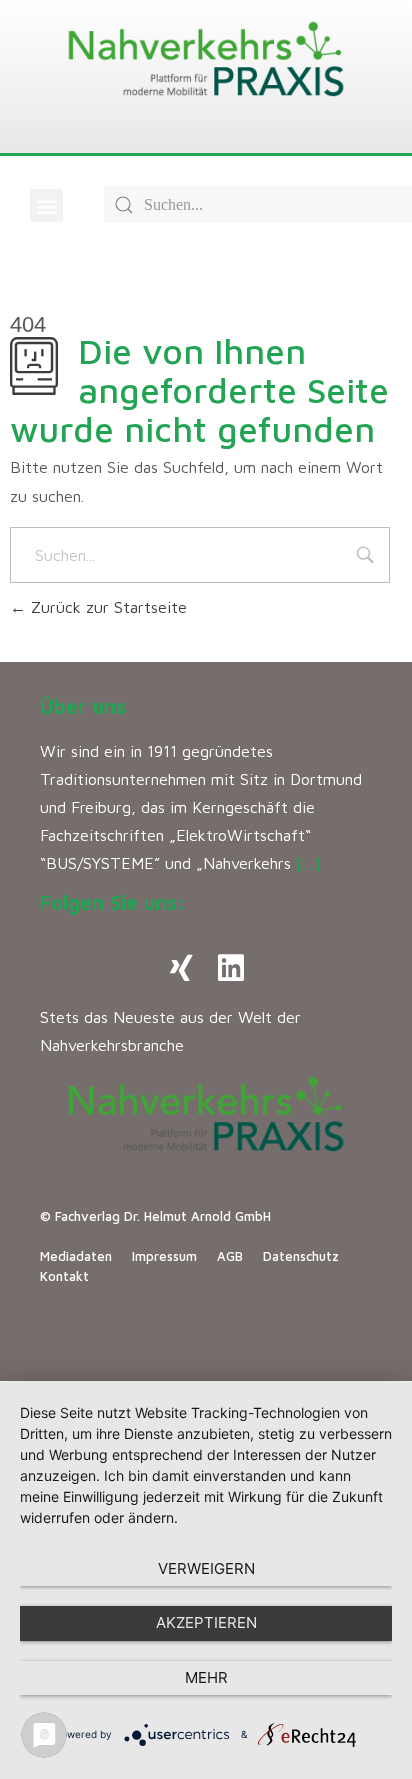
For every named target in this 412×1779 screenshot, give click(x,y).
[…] (308, 863)
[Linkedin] (231, 968)
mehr (206, 1677)
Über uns (83, 706)
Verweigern (206, 1568)
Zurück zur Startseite (106, 607)
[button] (46, 205)
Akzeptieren (206, 1622)
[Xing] (181, 968)
